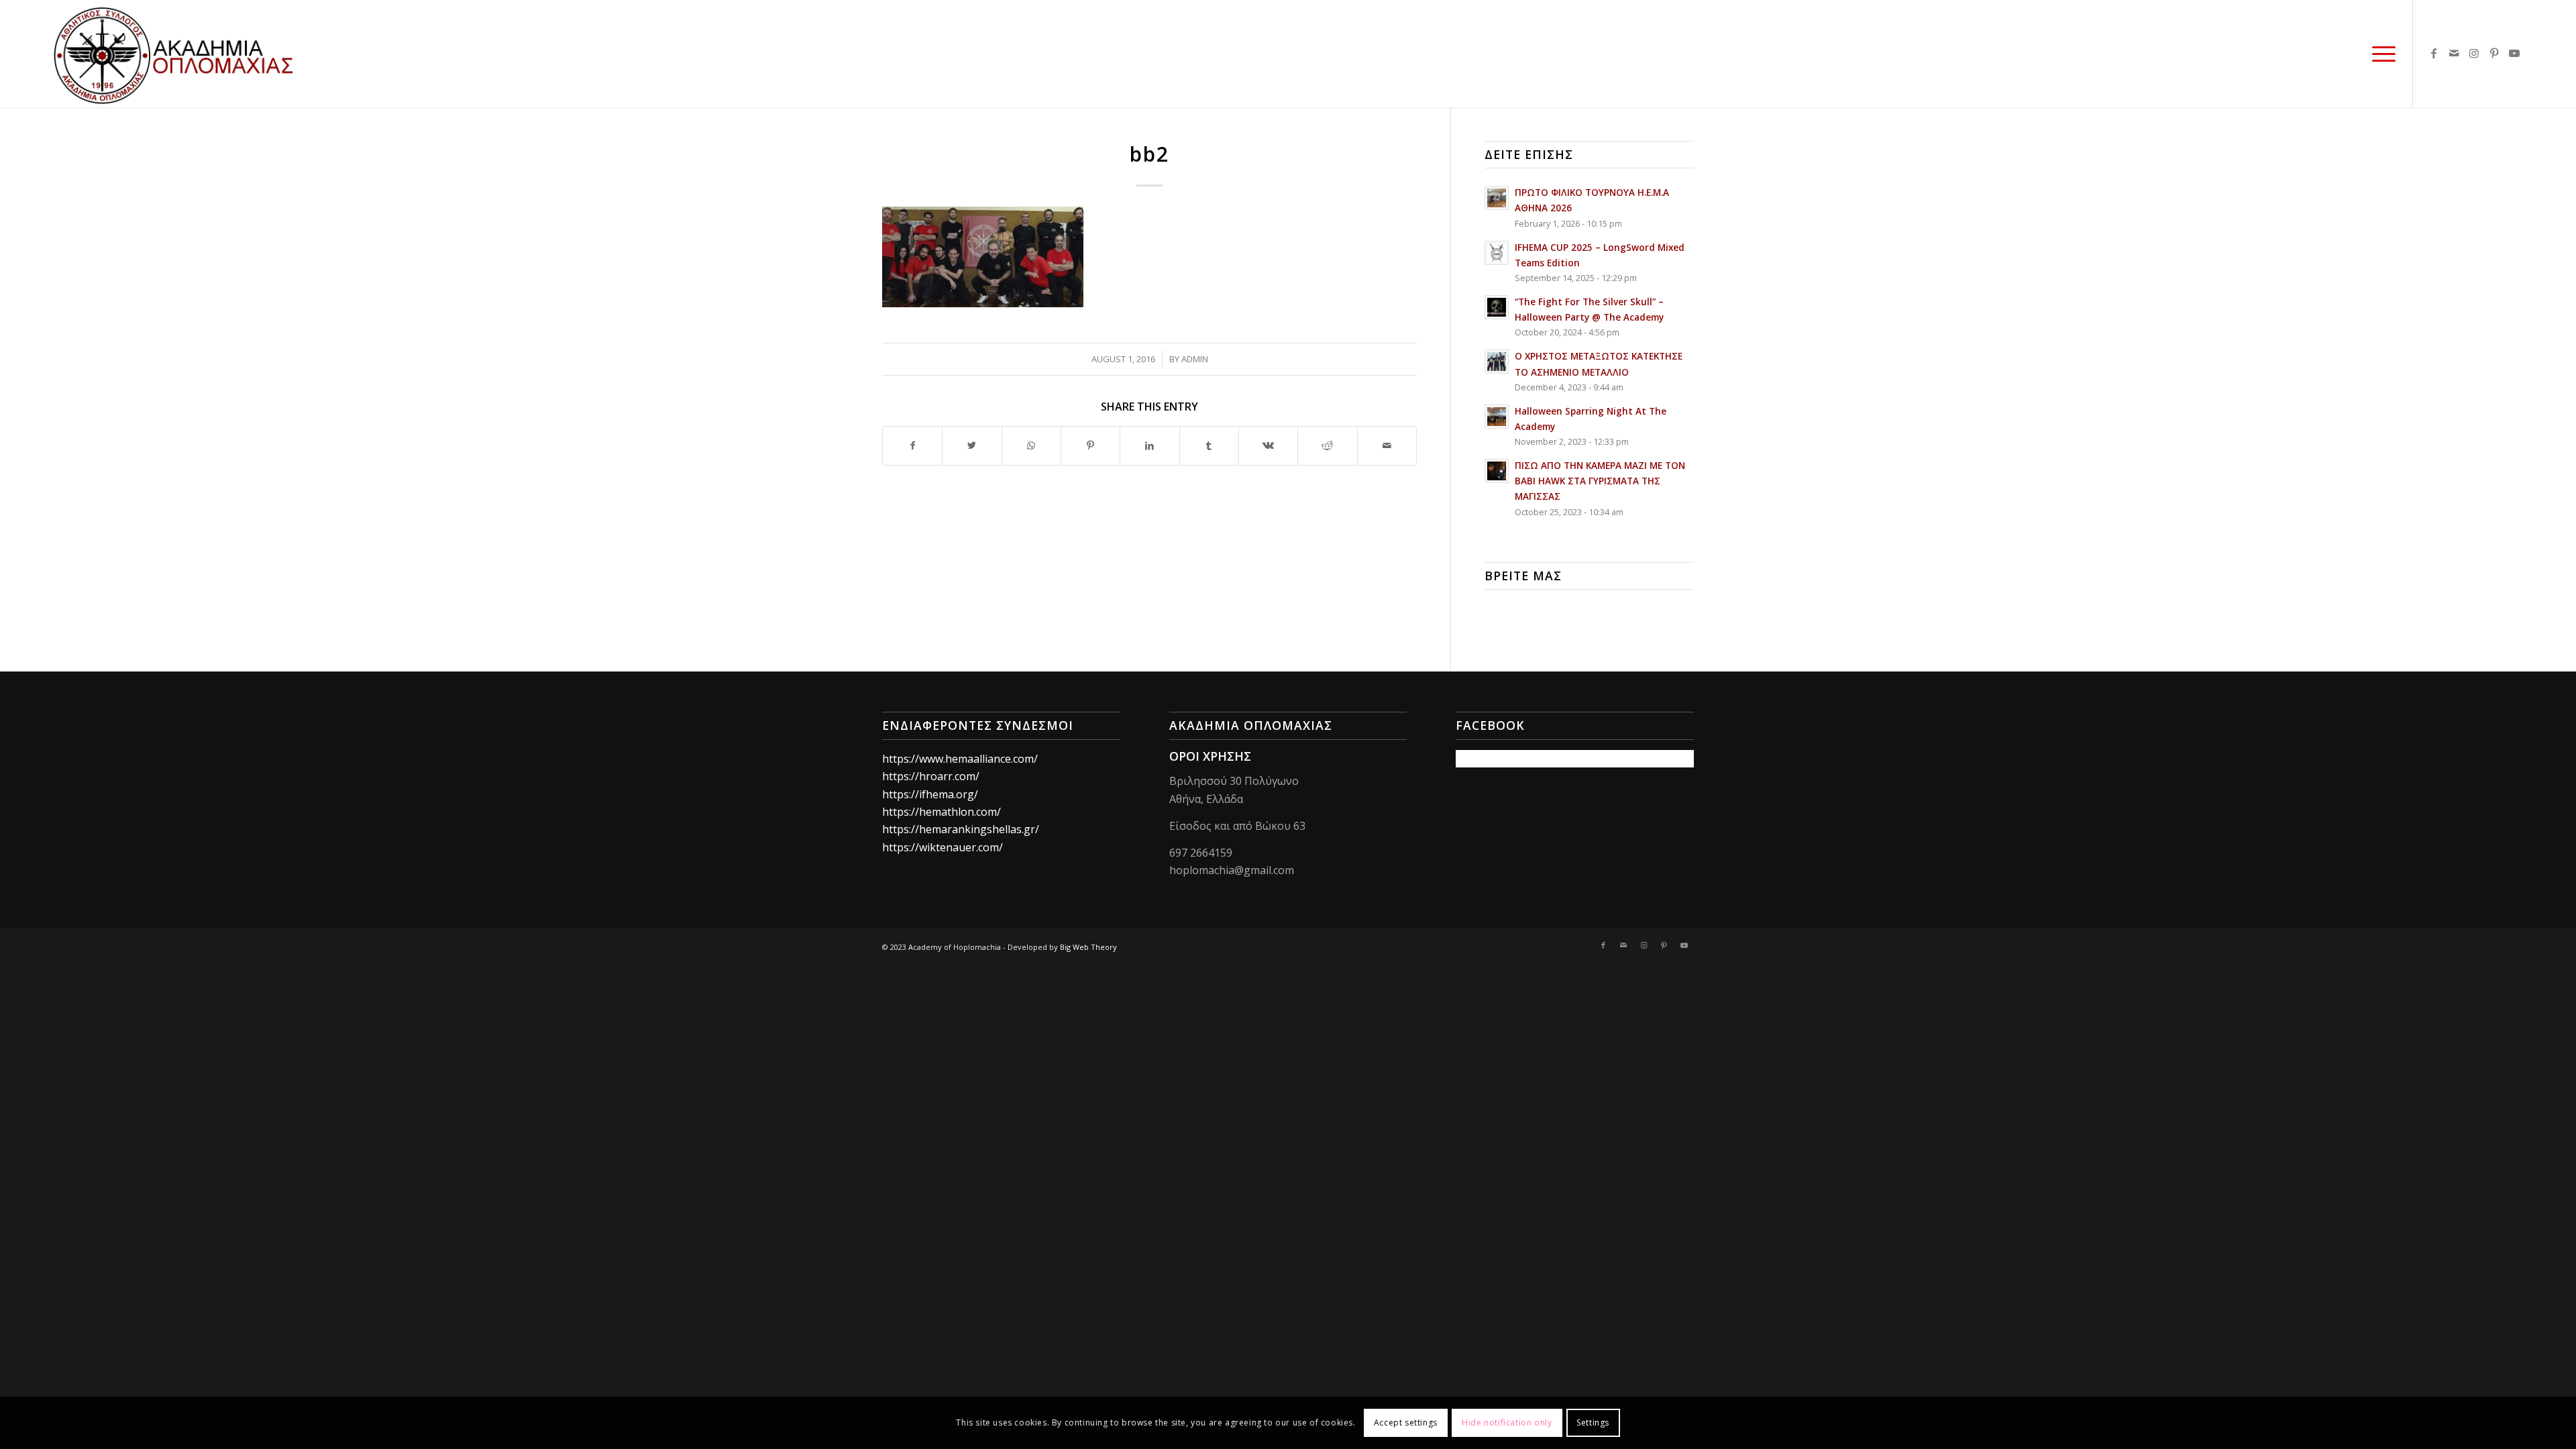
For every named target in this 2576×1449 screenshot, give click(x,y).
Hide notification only (1507, 1423)
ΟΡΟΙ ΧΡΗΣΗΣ (1210, 756)
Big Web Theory (1088, 947)
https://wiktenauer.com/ (943, 847)
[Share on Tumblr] (1209, 445)
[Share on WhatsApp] (1031, 445)
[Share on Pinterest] (1090, 445)
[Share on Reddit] (1327, 445)
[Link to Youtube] (2514, 53)
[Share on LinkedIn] (1149, 445)
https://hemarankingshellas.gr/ (961, 829)
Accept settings (1406, 1423)
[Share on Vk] (1268, 445)
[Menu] (2379, 54)
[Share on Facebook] (912, 445)
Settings (1593, 1423)
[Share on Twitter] (972, 445)
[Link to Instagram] (2474, 53)
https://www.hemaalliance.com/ (960, 759)
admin (1195, 359)
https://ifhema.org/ (930, 794)
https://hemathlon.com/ (942, 812)
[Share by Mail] (1387, 445)
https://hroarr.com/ (931, 776)
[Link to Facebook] (2434, 53)
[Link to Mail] (2454, 53)
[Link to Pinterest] (2494, 53)
